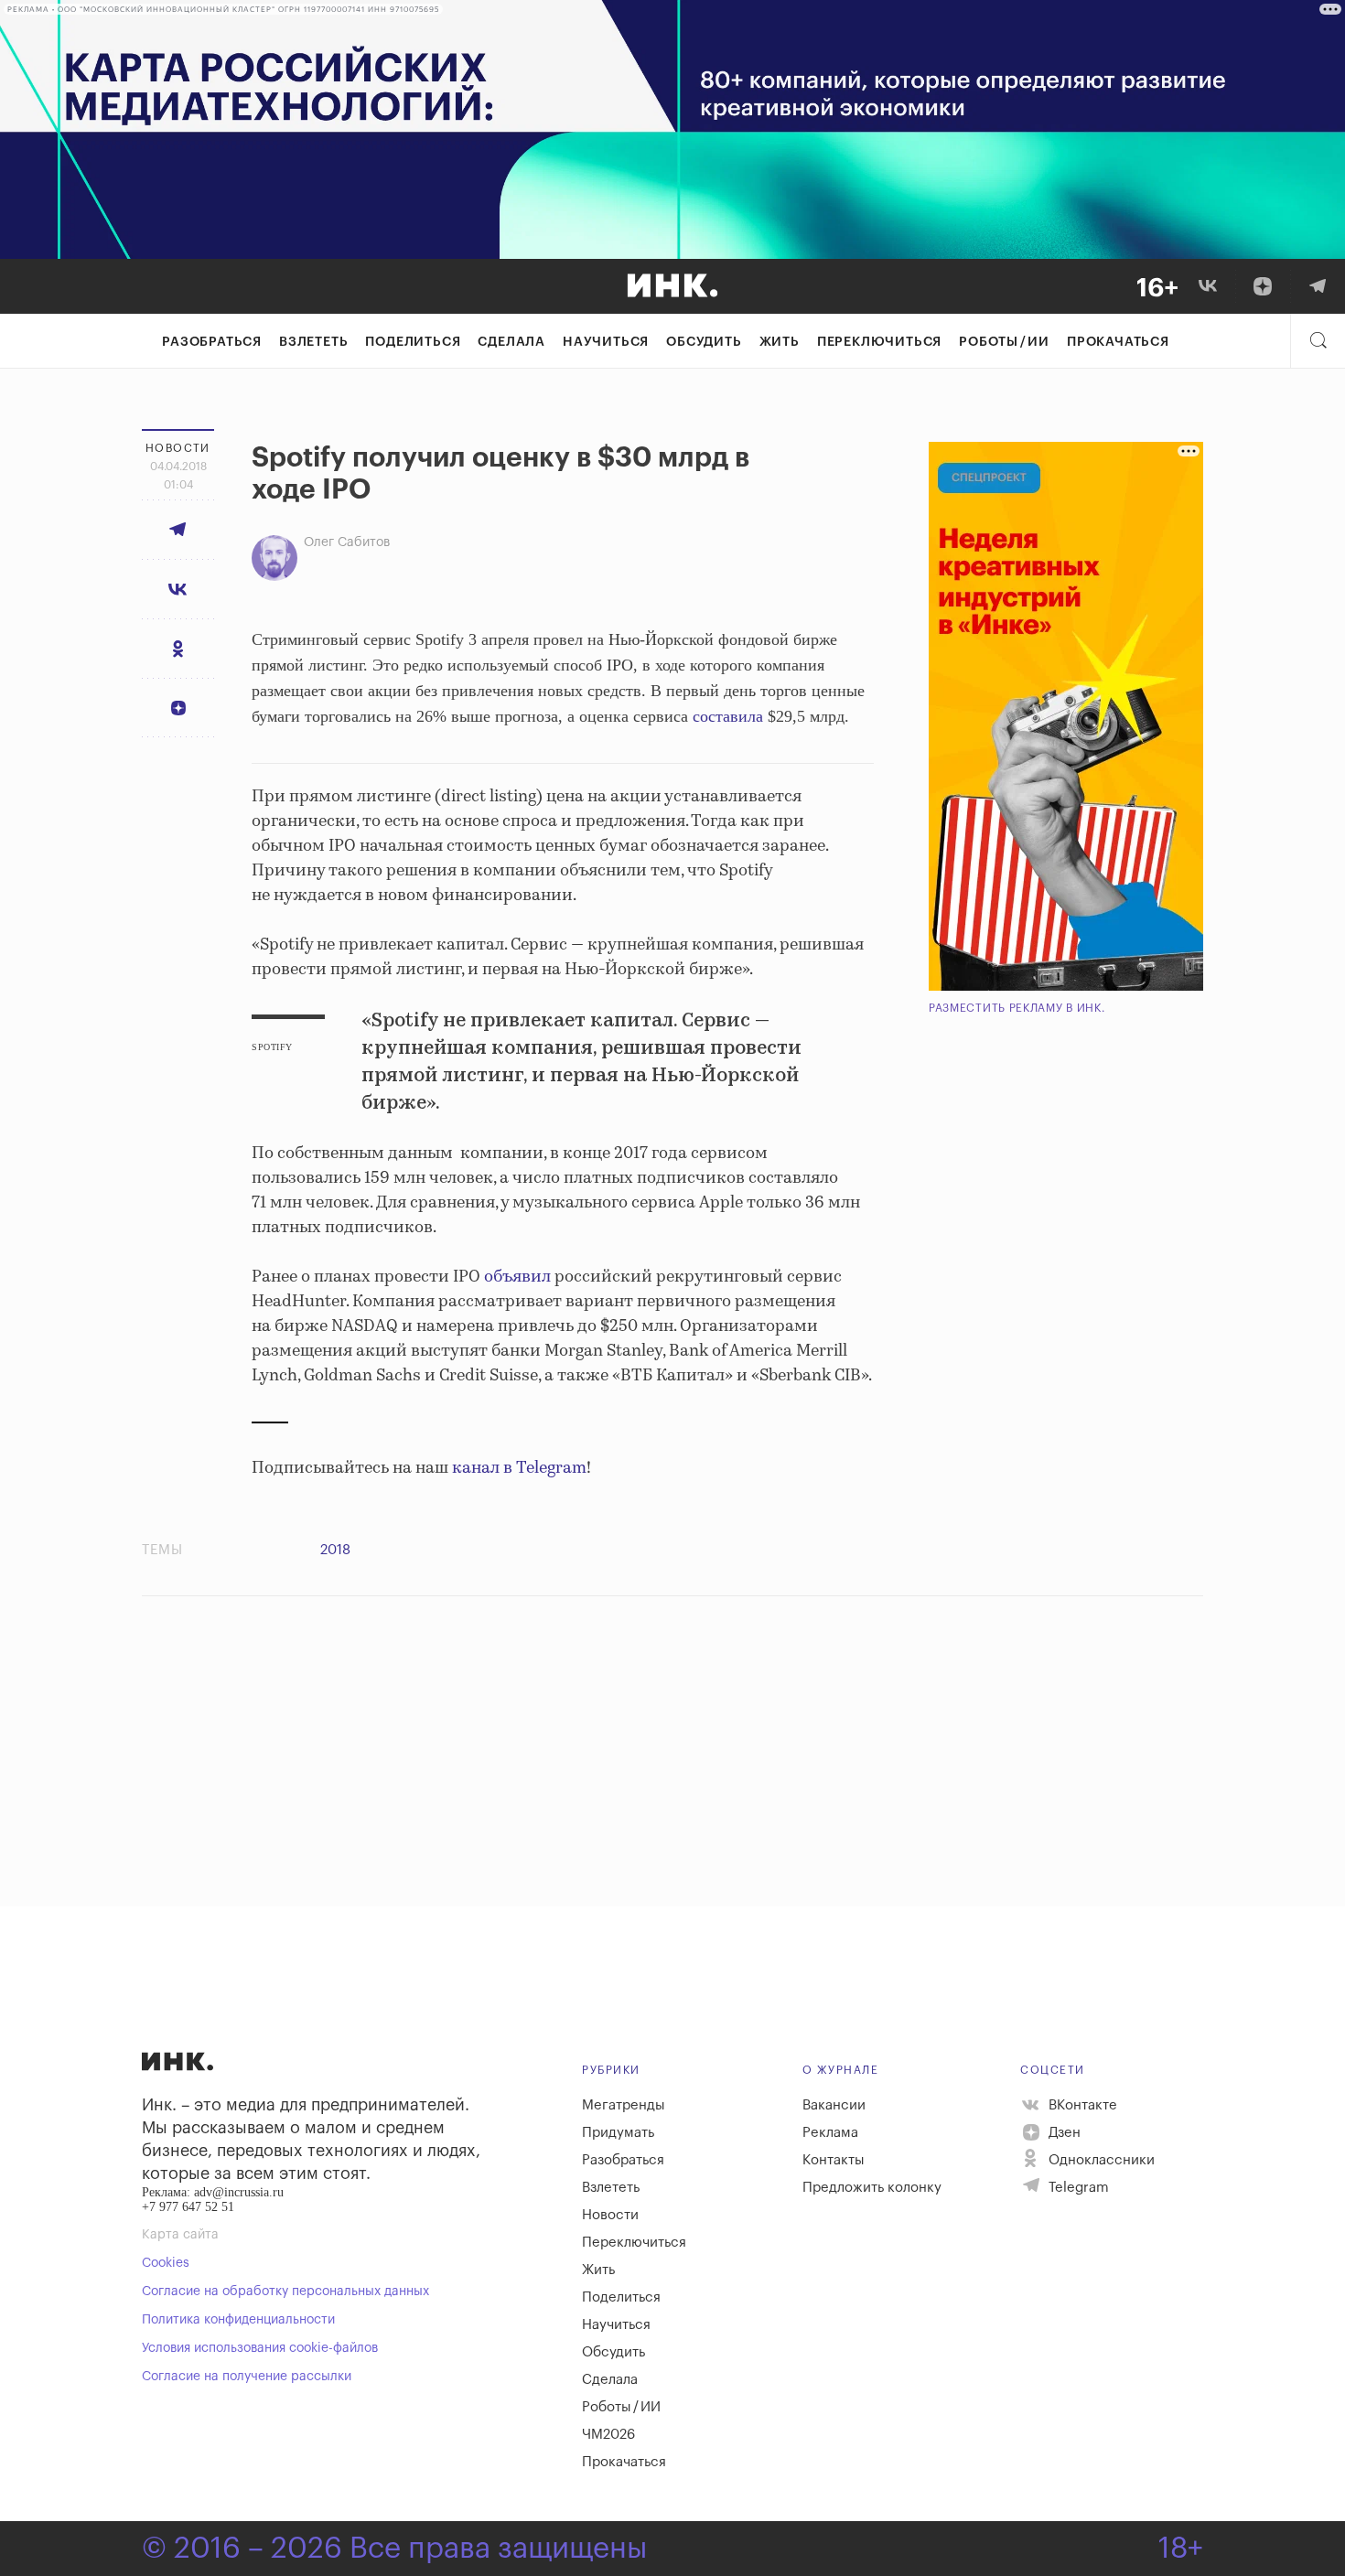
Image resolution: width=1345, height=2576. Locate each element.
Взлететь (313, 342)
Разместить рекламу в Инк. (1017, 1008)
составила (728, 716)
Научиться (606, 342)
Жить (780, 342)
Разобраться (212, 342)
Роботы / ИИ (1004, 342)
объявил (517, 1277)
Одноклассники (1100, 2160)
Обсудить (704, 342)
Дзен (1063, 2133)
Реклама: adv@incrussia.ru (213, 2192)
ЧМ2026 (608, 2435)
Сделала (511, 342)
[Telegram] (1318, 286)
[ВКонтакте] (1208, 286)
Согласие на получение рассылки (247, 2377)
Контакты (834, 2160)
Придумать (618, 2133)
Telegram (1077, 2188)
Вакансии (834, 2105)
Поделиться (413, 342)
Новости (610, 2215)
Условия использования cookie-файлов (260, 2348)
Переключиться (879, 342)
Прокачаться (1118, 342)
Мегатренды (624, 2105)
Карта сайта (180, 2235)
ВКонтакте (1081, 2105)
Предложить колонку (872, 2188)
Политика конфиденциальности (238, 2320)
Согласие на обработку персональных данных (285, 2292)
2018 (335, 1550)
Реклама (830, 2133)
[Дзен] (1263, 286)
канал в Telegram (519, 1468)
